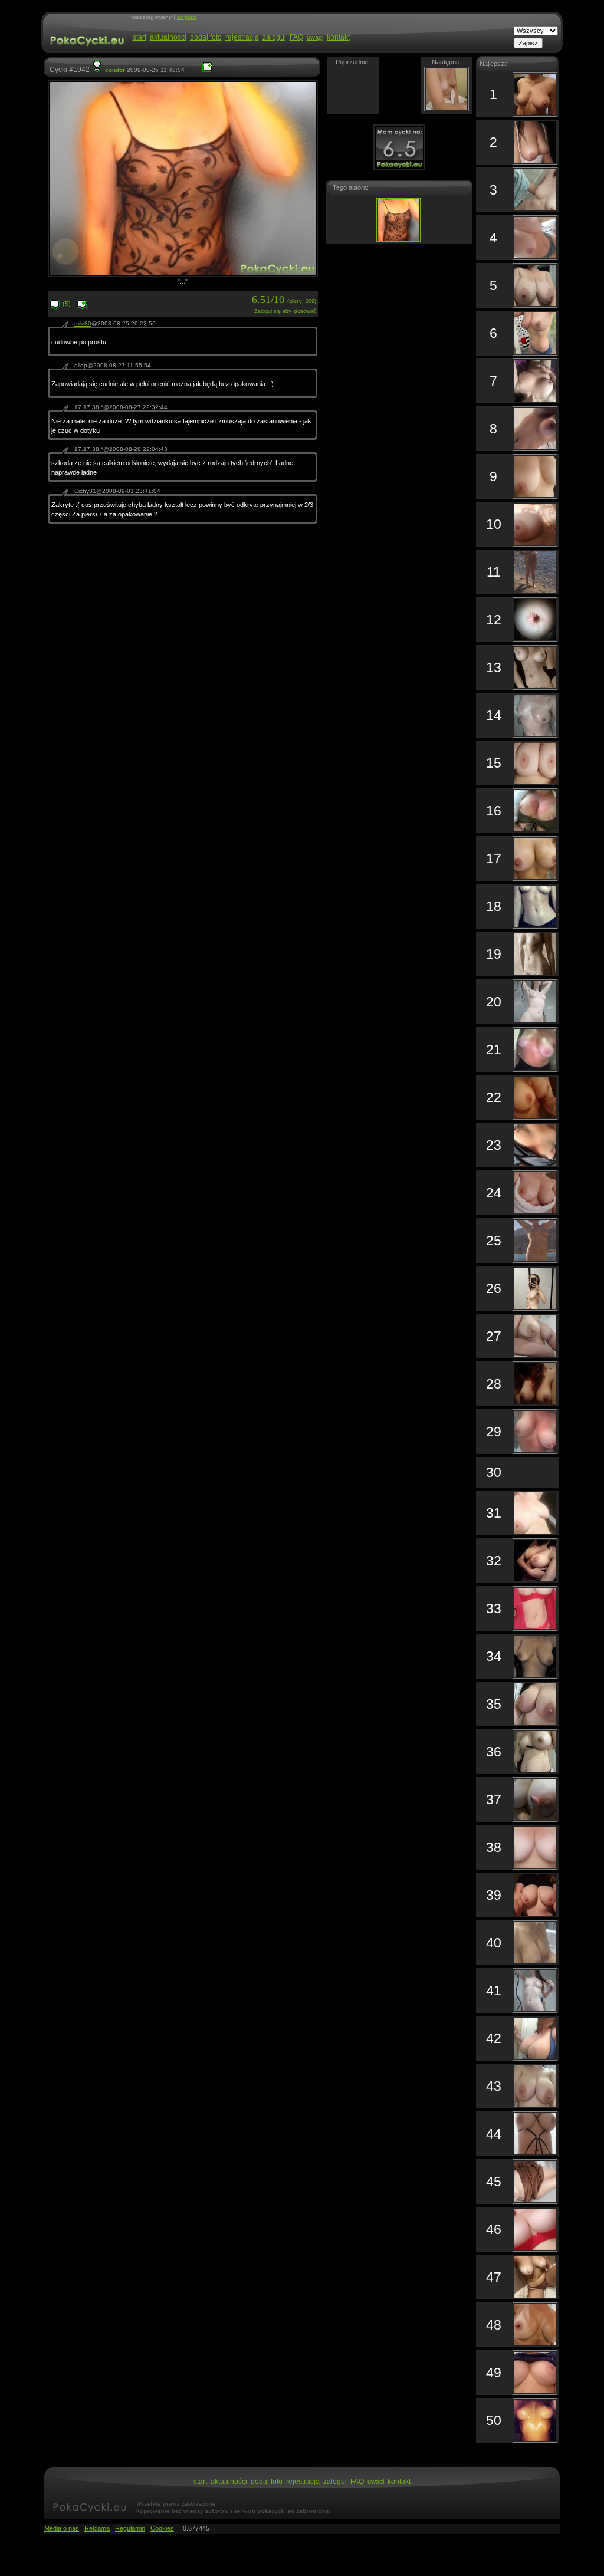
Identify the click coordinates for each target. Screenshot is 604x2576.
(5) (67, 304)
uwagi (315, 37)
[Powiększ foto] (207, 70)
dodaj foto (206, 37)
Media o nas (62, 2528)
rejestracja (242, 37)
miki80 (83, 323)
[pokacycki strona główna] (86, 52)
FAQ (296, 37)
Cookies (162, 2528)
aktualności (168, 37)
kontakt (338, 37)
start (139, 37)
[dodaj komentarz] (82, 307)
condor (115, 70)
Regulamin (130, 2528)
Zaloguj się (267, 311)
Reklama (97, 2528)
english (187, 17)
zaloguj (274, 37)
